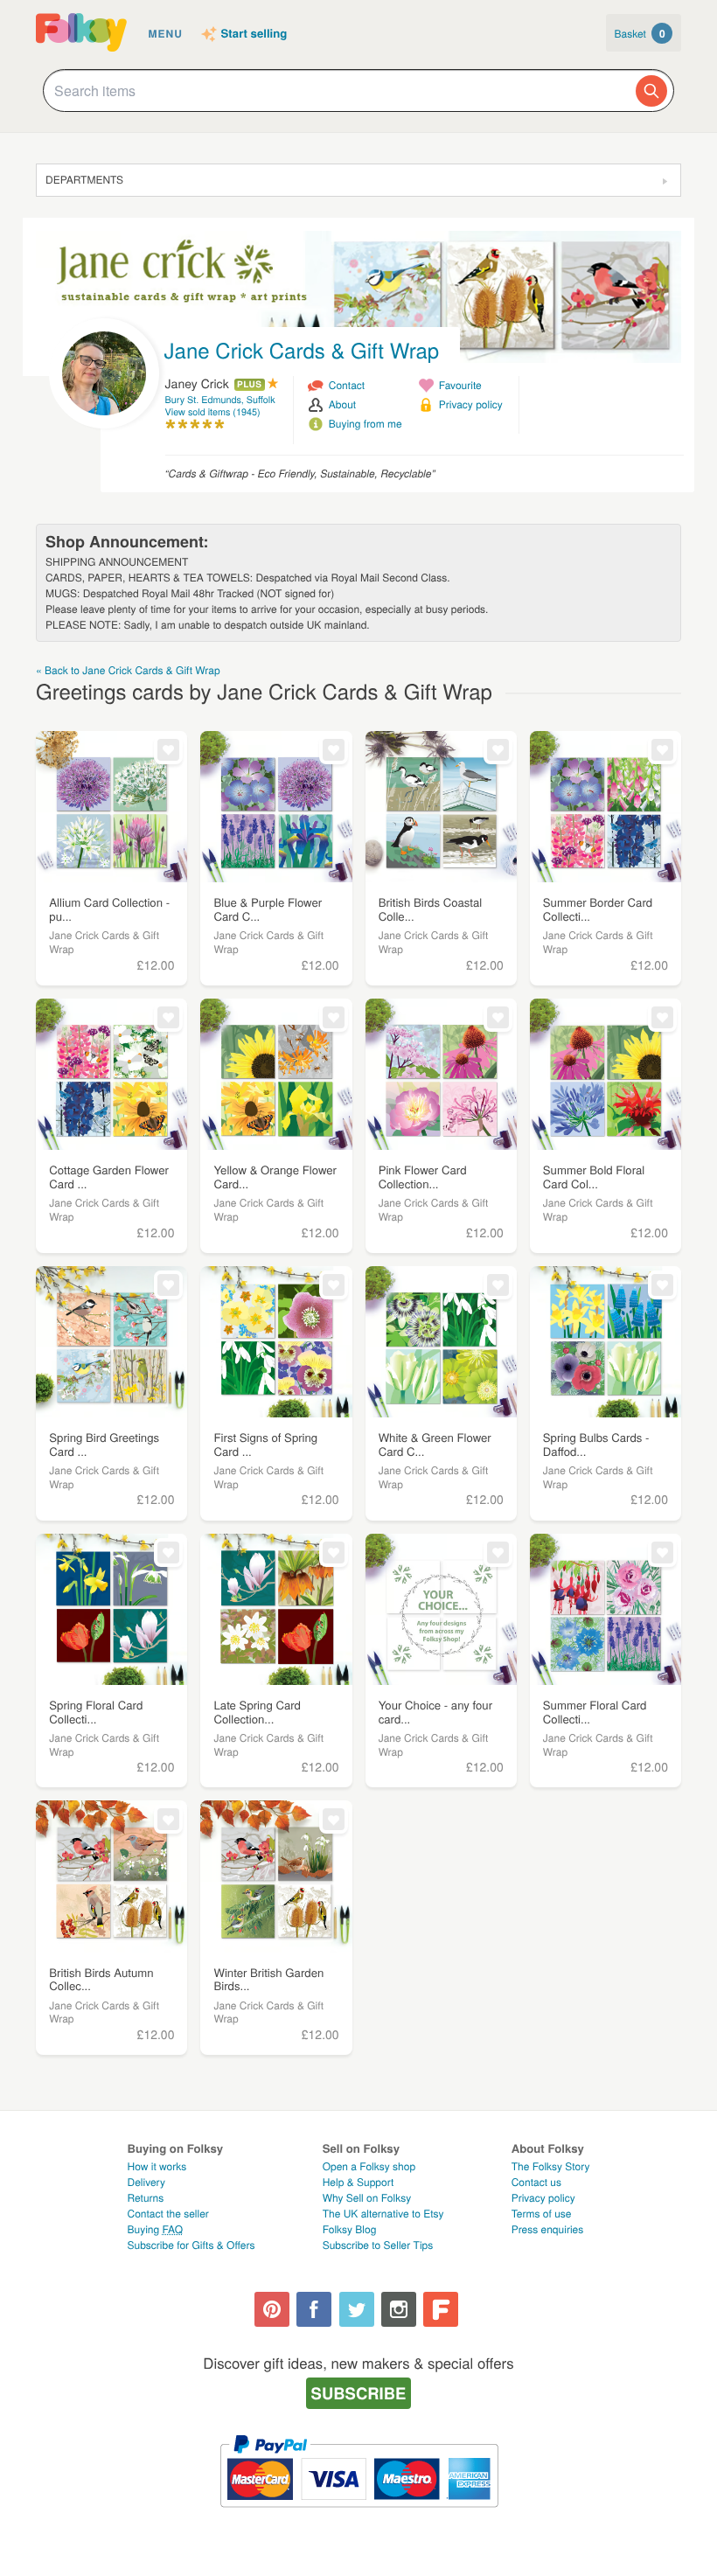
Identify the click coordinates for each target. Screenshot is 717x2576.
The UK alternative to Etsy (383, 2214)
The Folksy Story (551, 2166)
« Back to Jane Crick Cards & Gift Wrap (128, 670)
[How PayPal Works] (359, 2515)
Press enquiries (548, 2229)
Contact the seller (168, 2214)
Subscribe (359, 2393)
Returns (146, 2198)
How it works (157, 2166)
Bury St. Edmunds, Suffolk (220, 400)
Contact (347, 385)
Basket (640, 33)
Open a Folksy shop (369, 2166)
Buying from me (365, 424)
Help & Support (358, 2182)
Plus (249, 385)
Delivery (146, 2182)
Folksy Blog (350, 2229)
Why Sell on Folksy (367, 2198)
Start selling (254, 34)
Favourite (460, 385)
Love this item (168, 750)
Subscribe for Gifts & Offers (191, 2245)
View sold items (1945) (213, 412)
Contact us (536, 2182)
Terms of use (542, 2214)
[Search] (651, 91)
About (342, 404)
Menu (166, 33)
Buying (156, 2229)
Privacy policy (471, 404)
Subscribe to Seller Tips (378, 2245)
